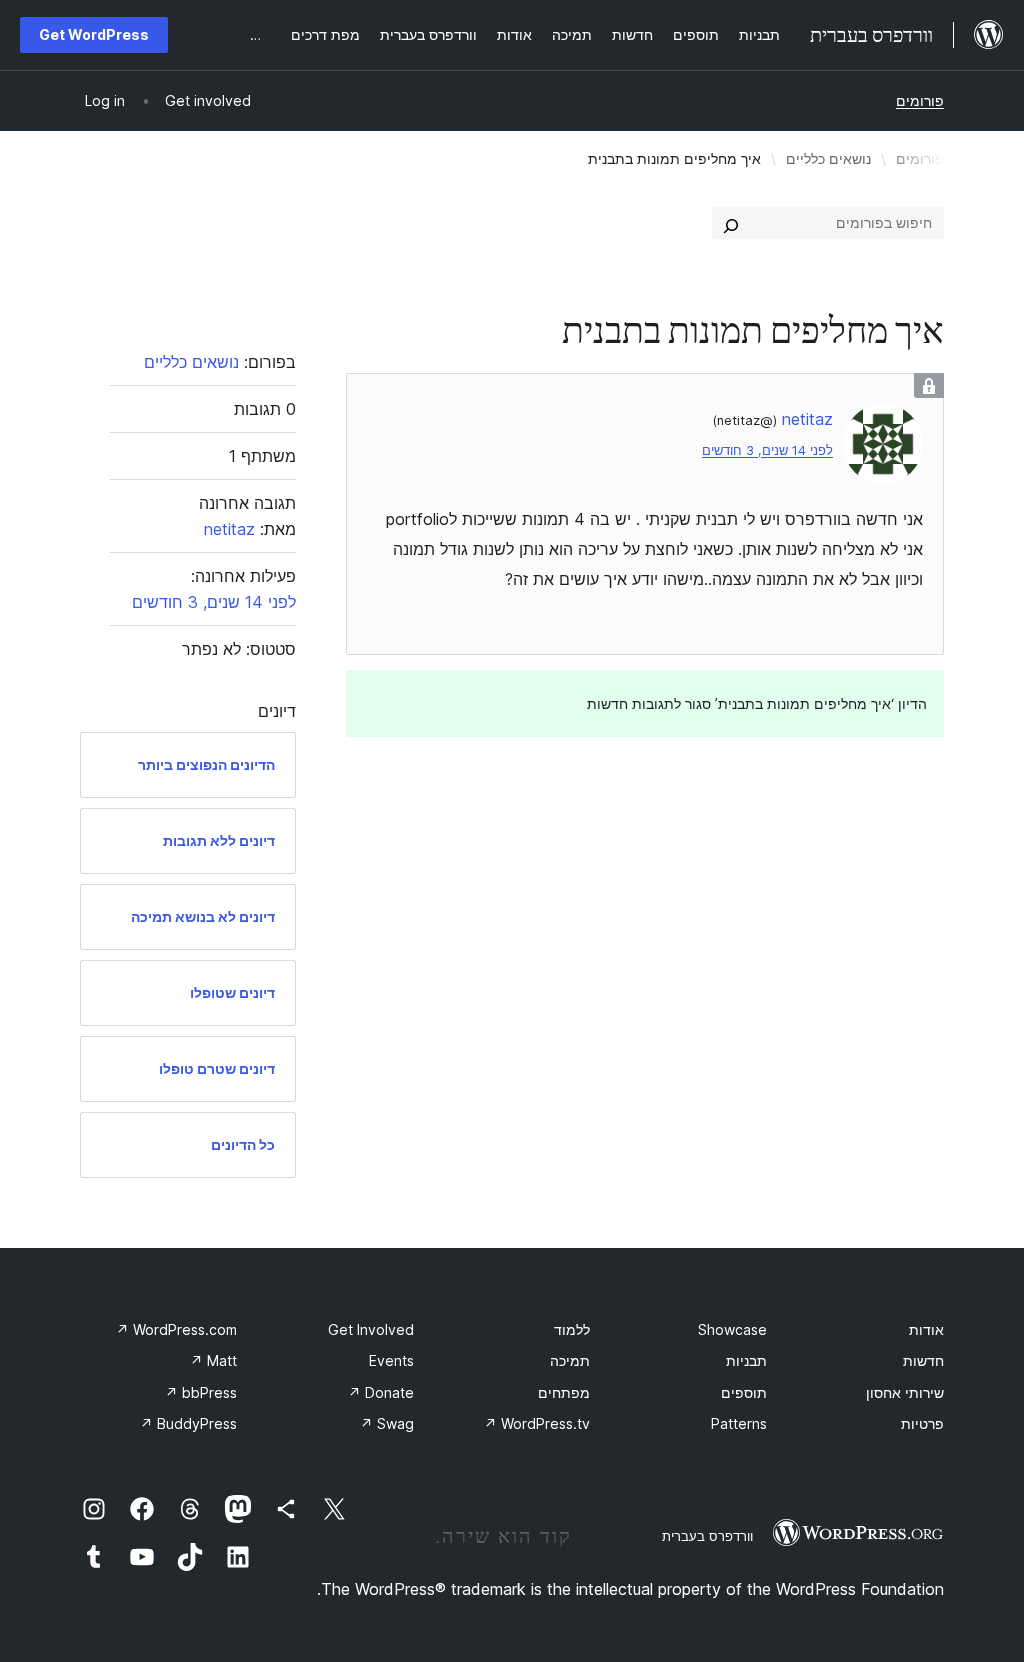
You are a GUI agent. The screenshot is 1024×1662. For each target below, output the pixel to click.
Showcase (732, 1329)
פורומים (920, 100)
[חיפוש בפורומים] (731, 223)
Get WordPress (94, 34)
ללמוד (572, 1329)
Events (391, 1360)
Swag (387, 1423)
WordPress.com (176, 1329)
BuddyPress (188, 1423)
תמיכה (570, 1360)
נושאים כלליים (828, 158)
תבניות (746, 1360)
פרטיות (922, 1423)
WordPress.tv (537, 1423)
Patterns (739, 1423)
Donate (381, 1392)
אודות (926, 1329)
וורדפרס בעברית (707, 1536)
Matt (213, 1360)
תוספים (744, 1392)
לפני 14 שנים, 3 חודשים (767, 450)
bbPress (201, 1392)
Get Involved (371, 1329)
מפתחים (564, 1392)
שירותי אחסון (905, 1392)
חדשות (923, 1360)
